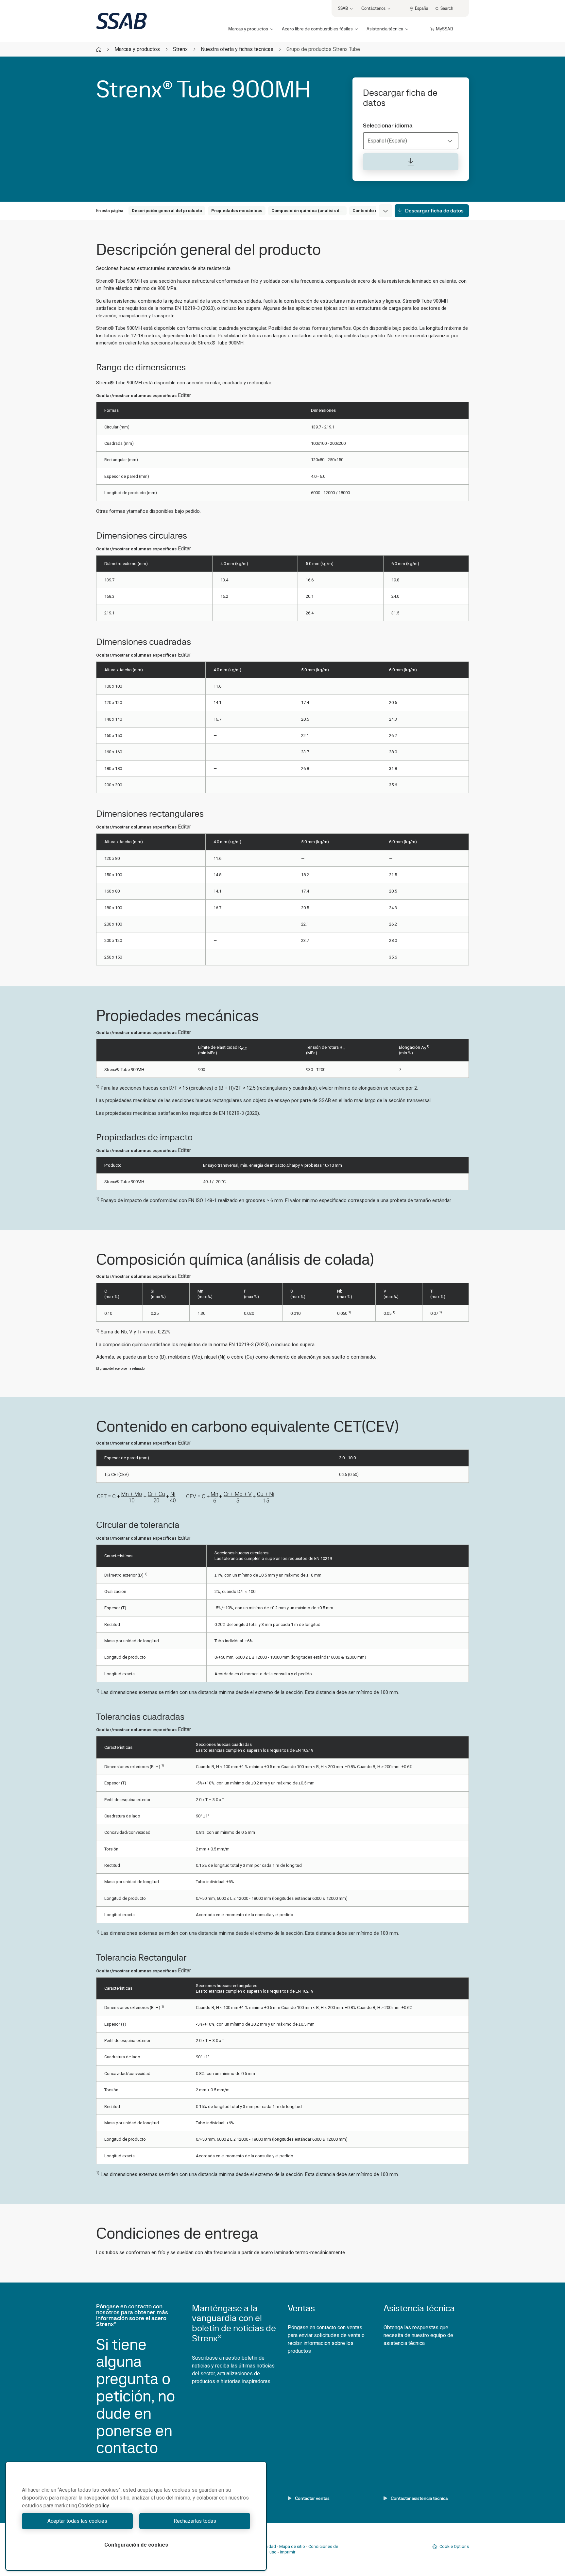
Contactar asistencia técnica (419, 2498)
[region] (136, 2516)
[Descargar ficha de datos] (411, 162)
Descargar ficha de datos (434, 211)
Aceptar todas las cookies (77, 2521)
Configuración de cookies (136, 2545)
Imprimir (288, 2552)
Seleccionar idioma (388, 125)
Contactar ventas (312, 2498)
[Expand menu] (385, 211)
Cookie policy (94, 2506)
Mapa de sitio (292, 2546)
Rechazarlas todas (195, 2521)
